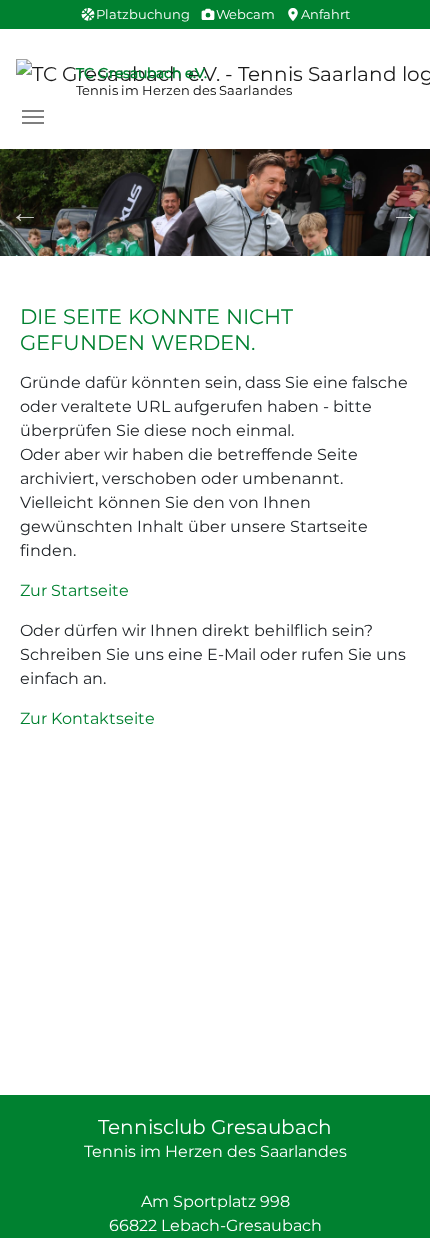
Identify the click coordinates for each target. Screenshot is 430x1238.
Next (405, 213)
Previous (25, 213)
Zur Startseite (74, 590)
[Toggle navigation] (33, 117)
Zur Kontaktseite (87, 718)
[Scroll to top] (386, 1194)
